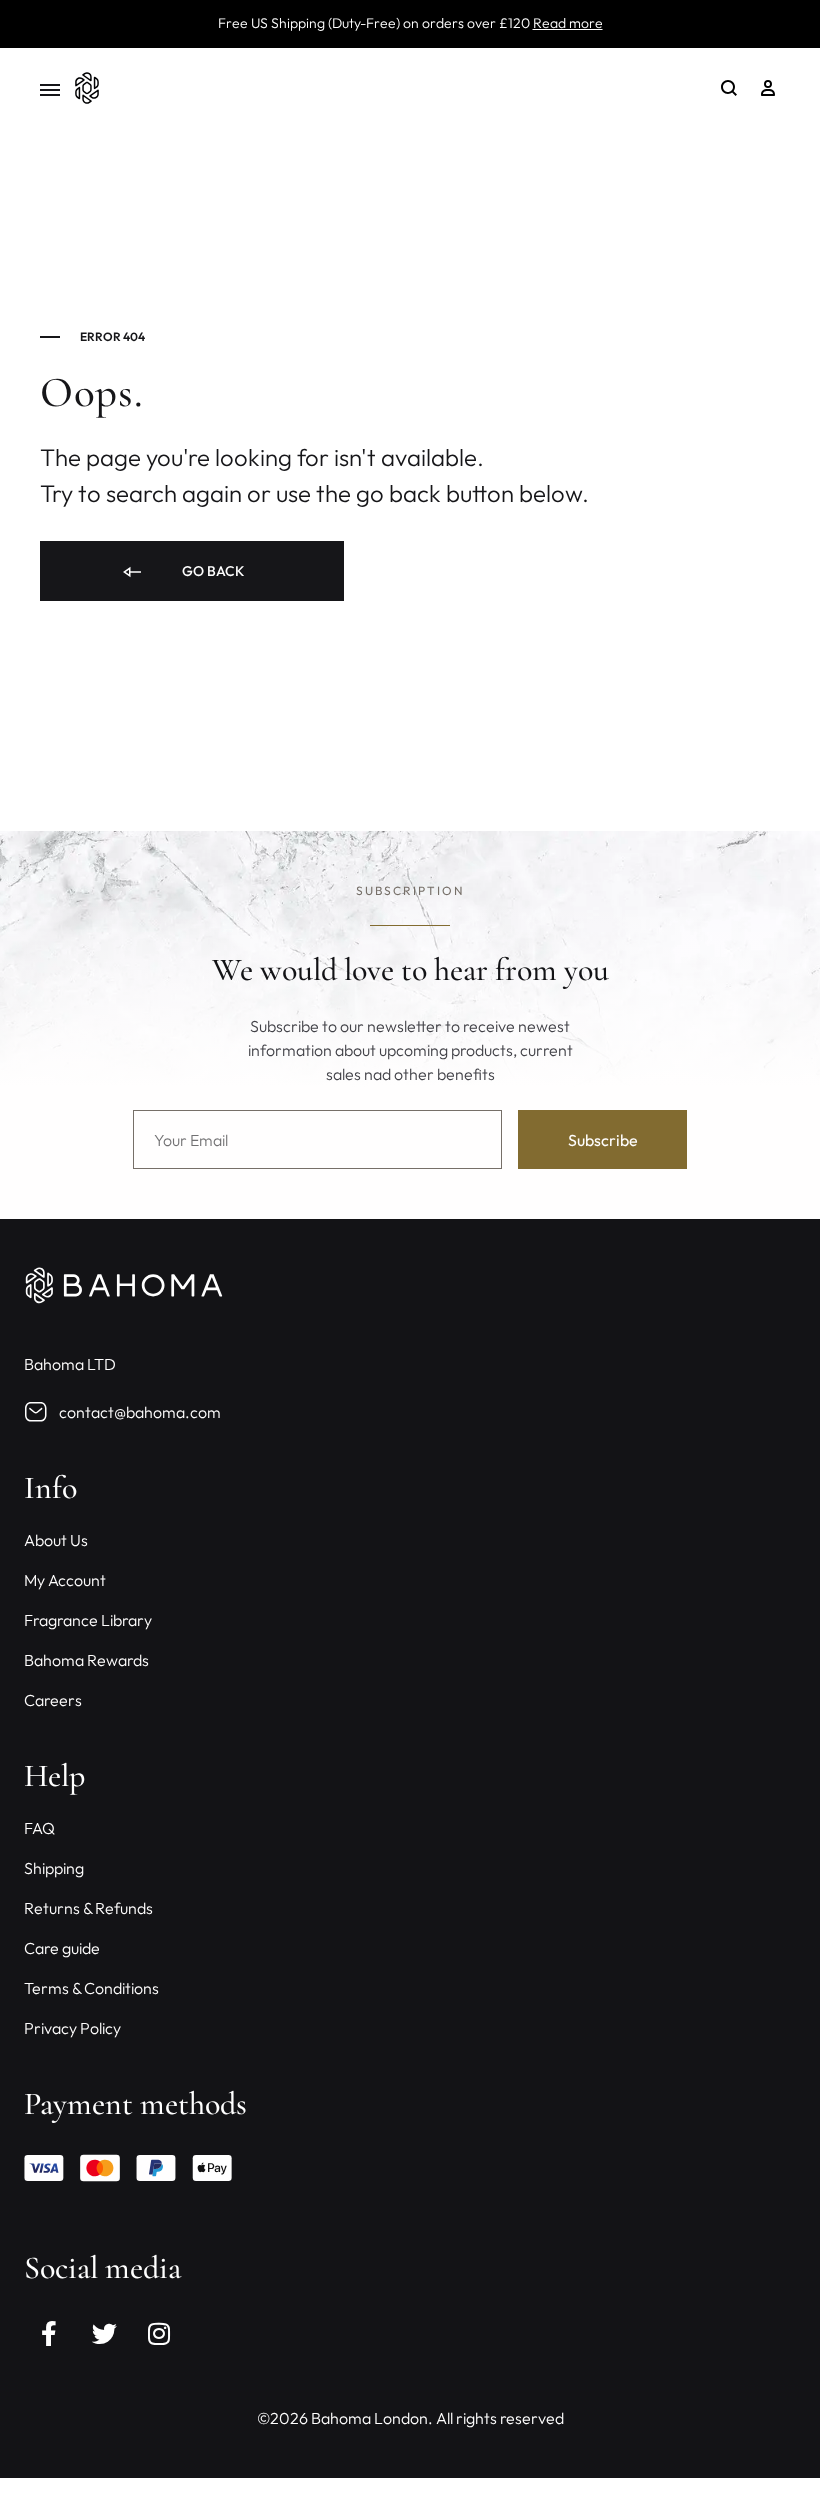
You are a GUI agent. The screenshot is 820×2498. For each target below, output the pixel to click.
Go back (211, 571)
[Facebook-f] (49, 2333)
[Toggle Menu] (50, 90)
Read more (568, 23)
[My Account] (768, 88)
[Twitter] (104, 2333)
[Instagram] (159, 2333)
